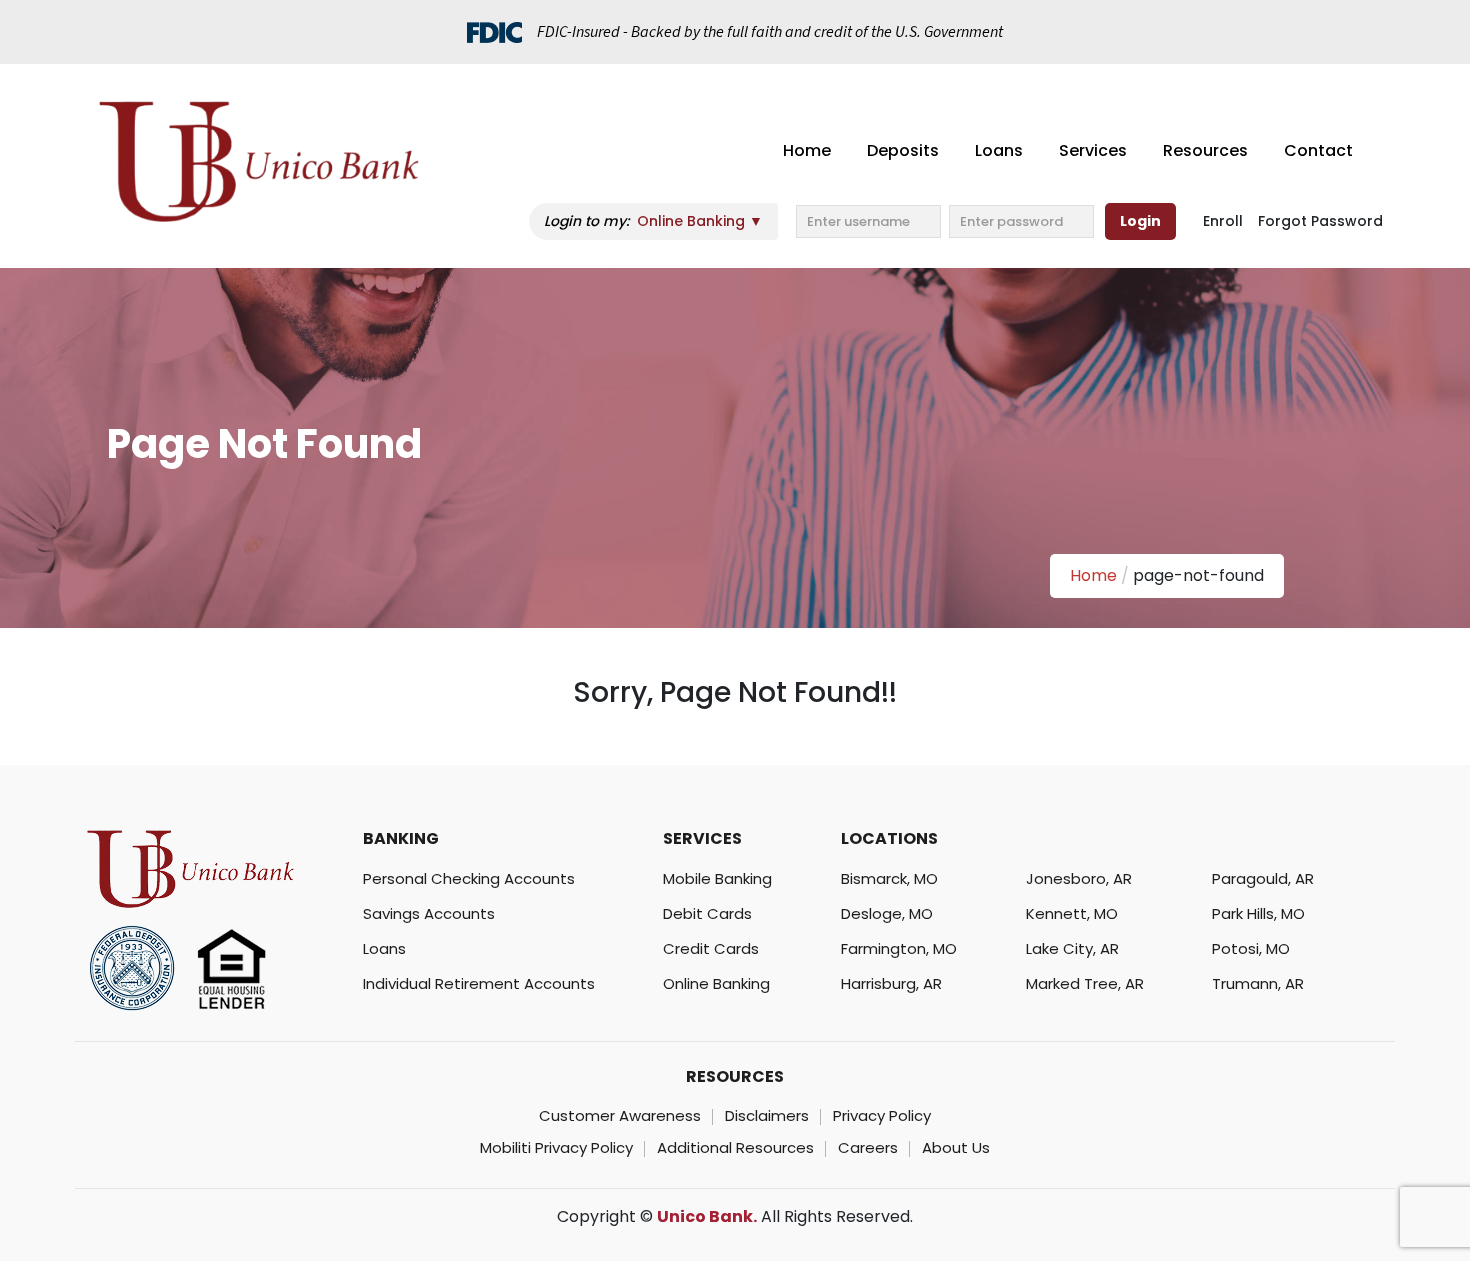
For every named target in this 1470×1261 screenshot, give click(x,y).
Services (1093, 150)
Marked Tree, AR (1085, 983)
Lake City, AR (1072, 948)
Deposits (903, 150)
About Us (956, 1147)
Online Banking (716, 983)
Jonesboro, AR (1079, 878)
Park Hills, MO (1258, 913)
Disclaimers (767, 1115)
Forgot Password (1320, 221)
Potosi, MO (1251, 948)
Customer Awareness (620, 1115)
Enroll (1223, 221)
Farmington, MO (899, 948)
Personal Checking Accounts (469, 878)
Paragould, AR (1263, 878)
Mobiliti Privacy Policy (556, 1147)
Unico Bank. (707, 1216)
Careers (868, 1147)
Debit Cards (707, 913)
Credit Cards (711, 948)
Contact (1318, 150)
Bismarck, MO (889, 878)
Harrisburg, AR (891, 983)
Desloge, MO (887, 913)
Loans (999, 150)
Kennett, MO (1072, 913)
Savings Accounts (429, 913)
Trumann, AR (1258, 983)
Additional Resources (735, 1147)
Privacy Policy (882, 1115)
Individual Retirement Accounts (479, 983)
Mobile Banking (717, 878)
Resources (1205, 150)
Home (807, 150)
